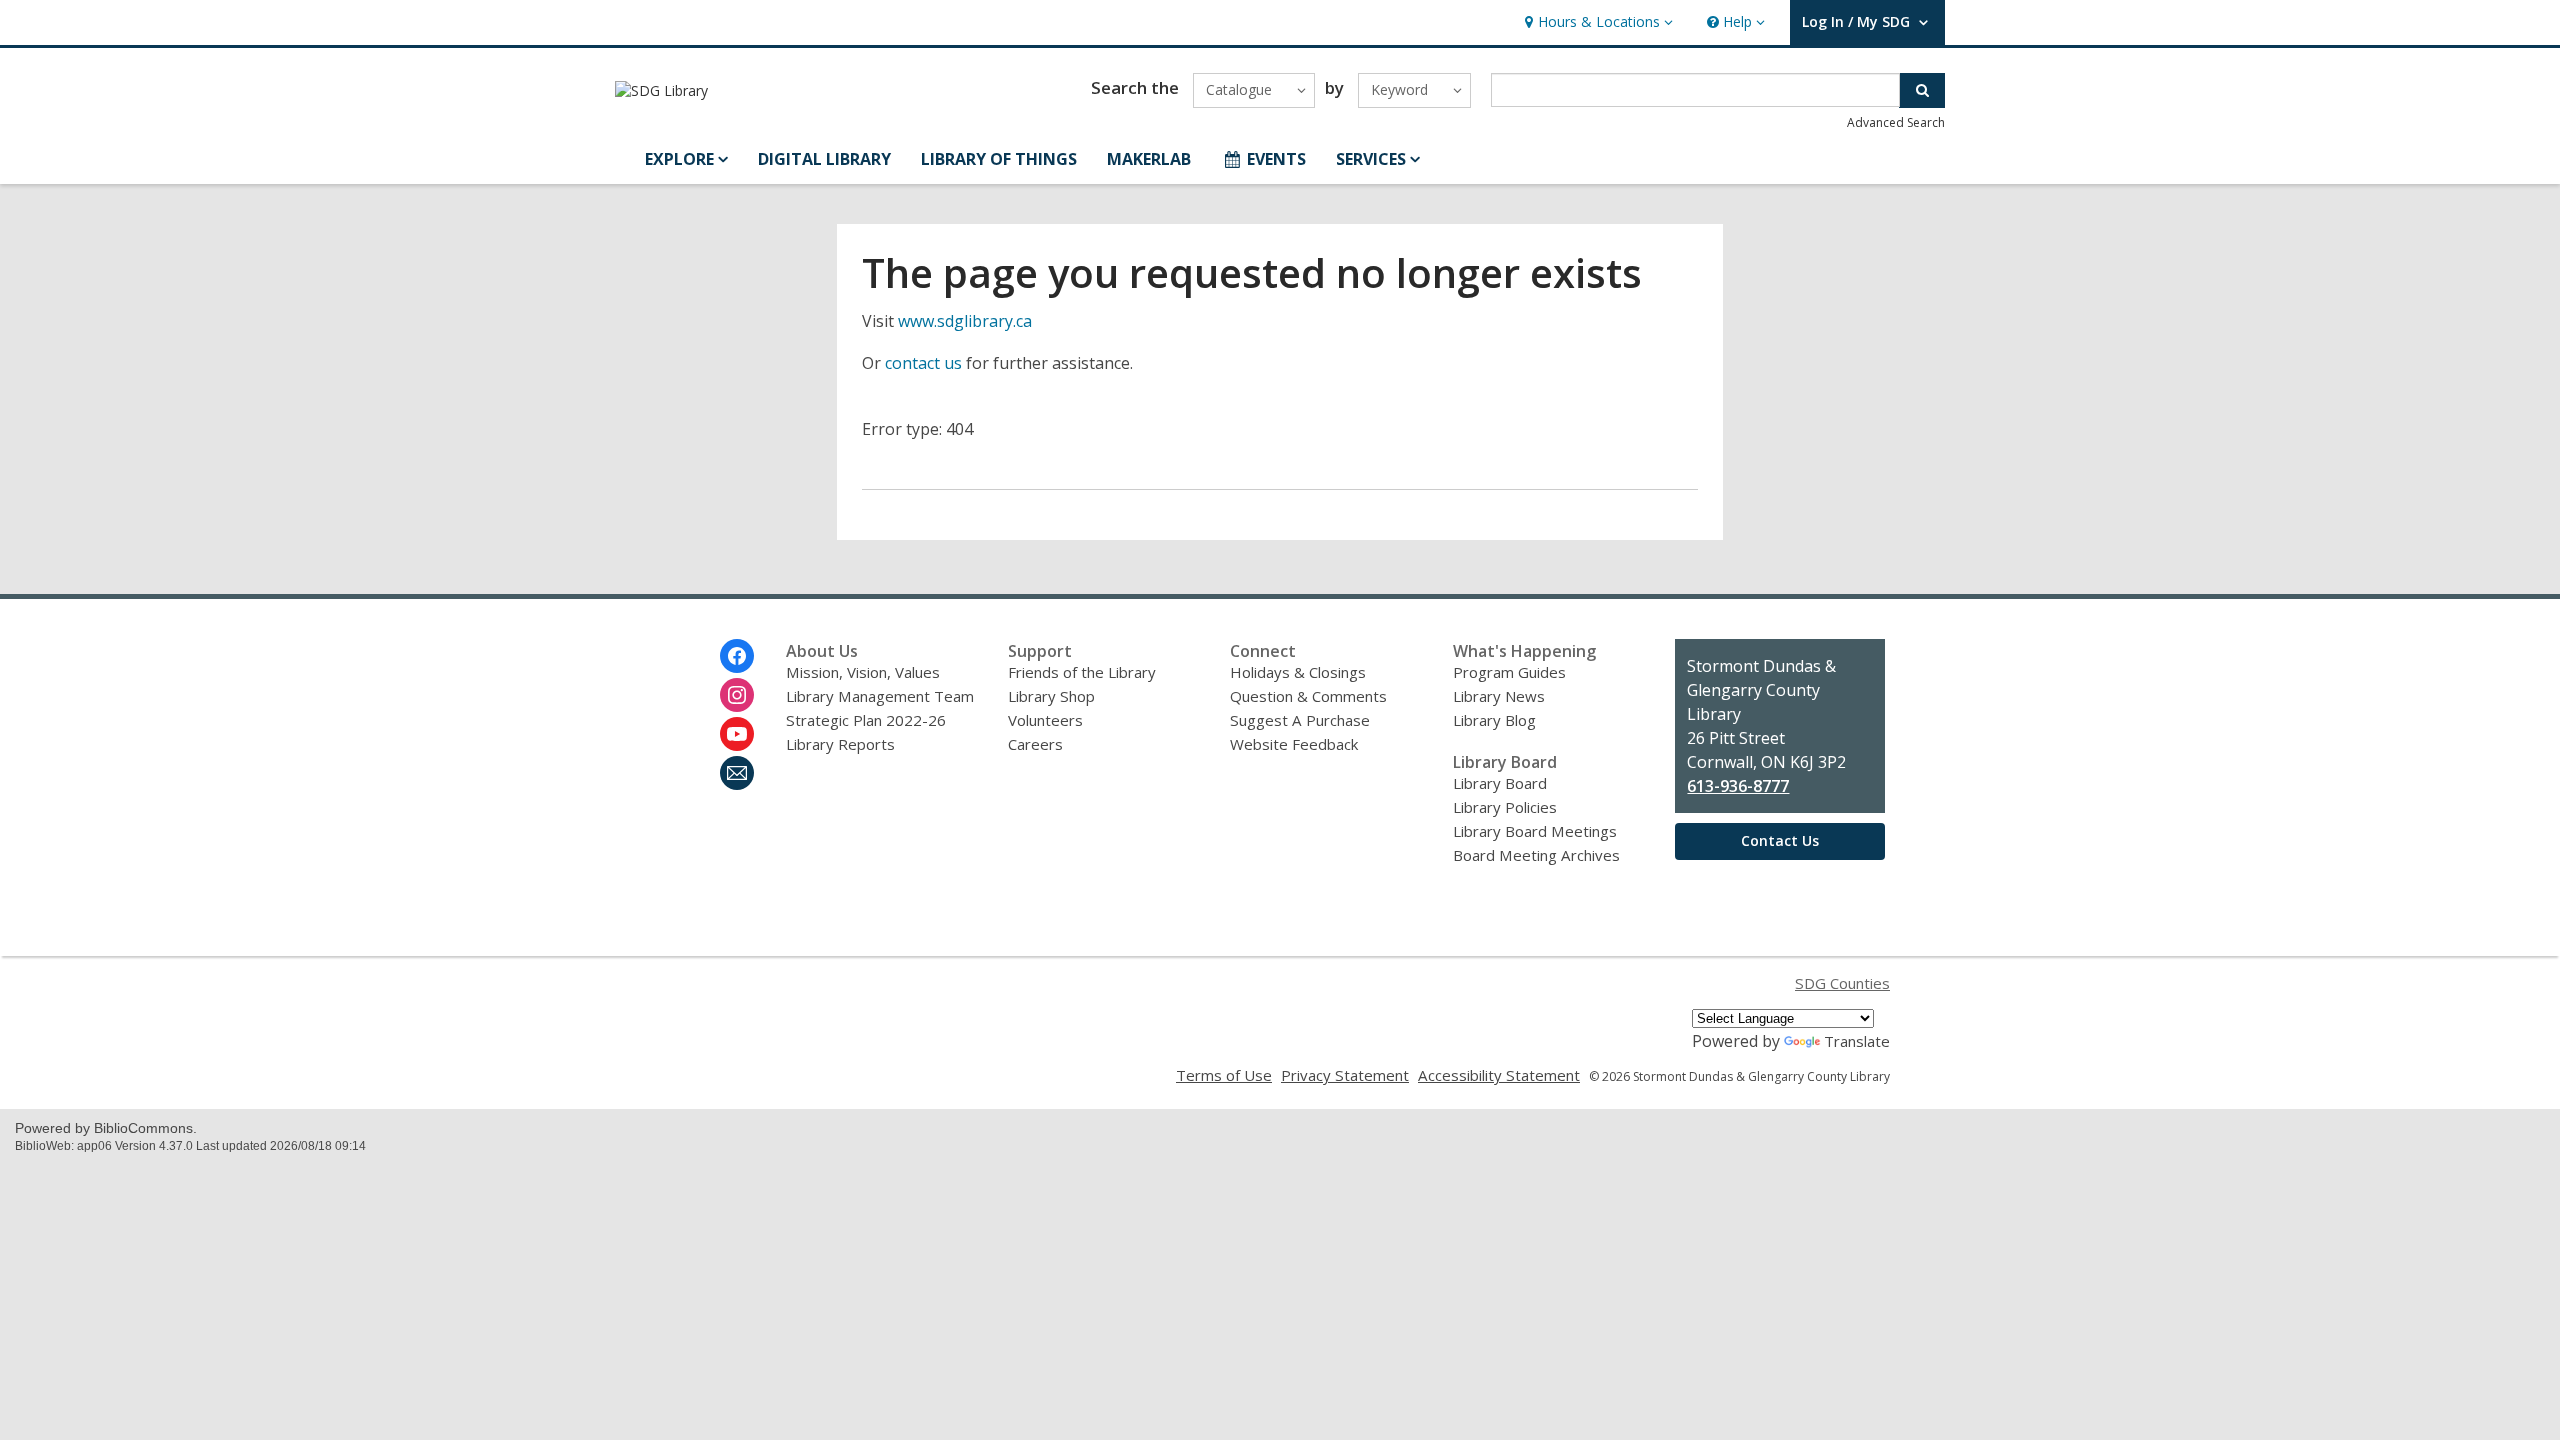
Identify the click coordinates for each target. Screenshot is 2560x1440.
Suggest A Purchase (1300, 720)
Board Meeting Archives (1536, 855)
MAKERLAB (1149, 159)
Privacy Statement (1345, 1075)
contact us (923, 363)
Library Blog (1494, 720)
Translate (1857, 1041)
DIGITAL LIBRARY (824, 159)
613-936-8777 (1738, 786)
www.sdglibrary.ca (965, 321)
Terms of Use (1224, 1075)
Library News (1499, 696)
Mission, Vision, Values (863, 672)
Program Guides (1509, 672)
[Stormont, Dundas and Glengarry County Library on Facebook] (737, 656)
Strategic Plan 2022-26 (866, 720)
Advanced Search (1896, 122)
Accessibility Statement (1499, 1075)
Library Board (1500, 783)
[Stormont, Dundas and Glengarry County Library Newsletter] (737, 773)
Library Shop (1051, 696)
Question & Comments (1308, 696)
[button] (1596, 22)
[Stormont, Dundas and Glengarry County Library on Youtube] (737, 734)
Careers (1035, 744)
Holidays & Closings (1298, 672)
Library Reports (840, 744)
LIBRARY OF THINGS (999, 159)
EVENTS (1276, 159)
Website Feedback (1294, 744)
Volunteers (1045, 720)
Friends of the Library (1082, 672)
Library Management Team (880, 696)
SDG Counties (1842, 983)
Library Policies (1505, 807)
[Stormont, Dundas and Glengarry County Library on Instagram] (737, 695)
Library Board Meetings (1535, 831)
